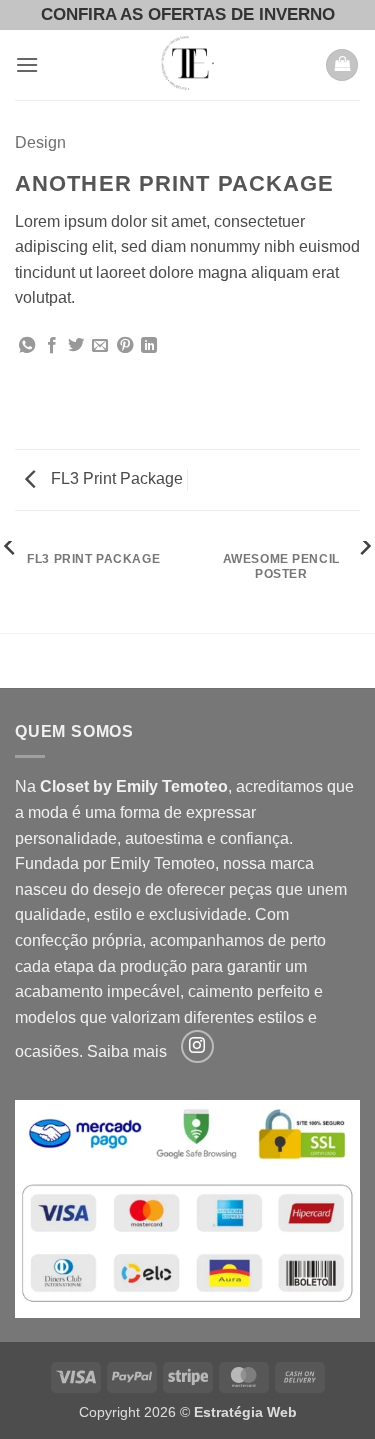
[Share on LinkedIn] (149, 346)
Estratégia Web (245, 1412)
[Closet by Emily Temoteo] (188, 65)
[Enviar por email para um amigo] (100, 346)
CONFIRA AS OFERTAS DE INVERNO (188, 14)
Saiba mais (127, 1052)
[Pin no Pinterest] (125, 346)
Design (40, 142)
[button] (27, 64)
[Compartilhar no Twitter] (76, 346)
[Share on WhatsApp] (27, 346)
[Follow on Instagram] (197, 1046)
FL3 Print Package (115, 478)
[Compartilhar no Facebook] (52, 346)
